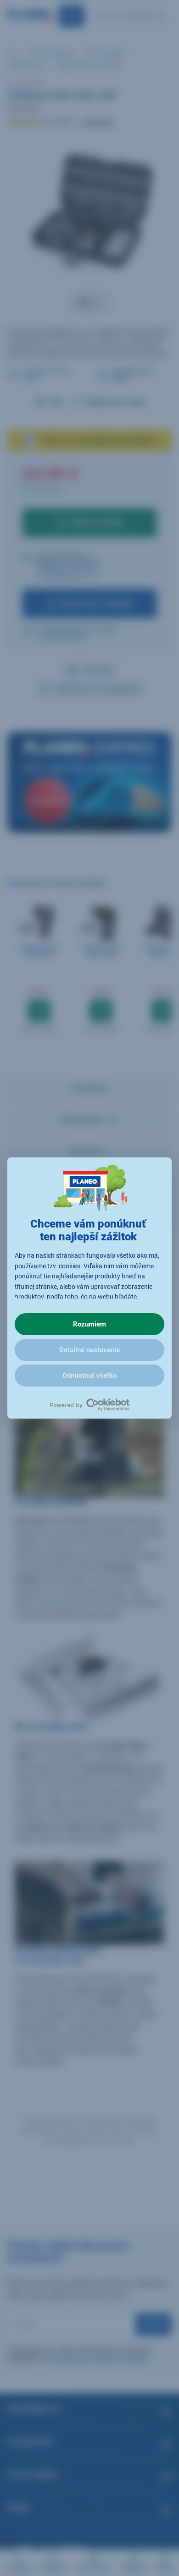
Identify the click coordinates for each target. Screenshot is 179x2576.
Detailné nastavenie (89, 1350)
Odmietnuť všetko (89, 1376)
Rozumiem (89, 1324)
